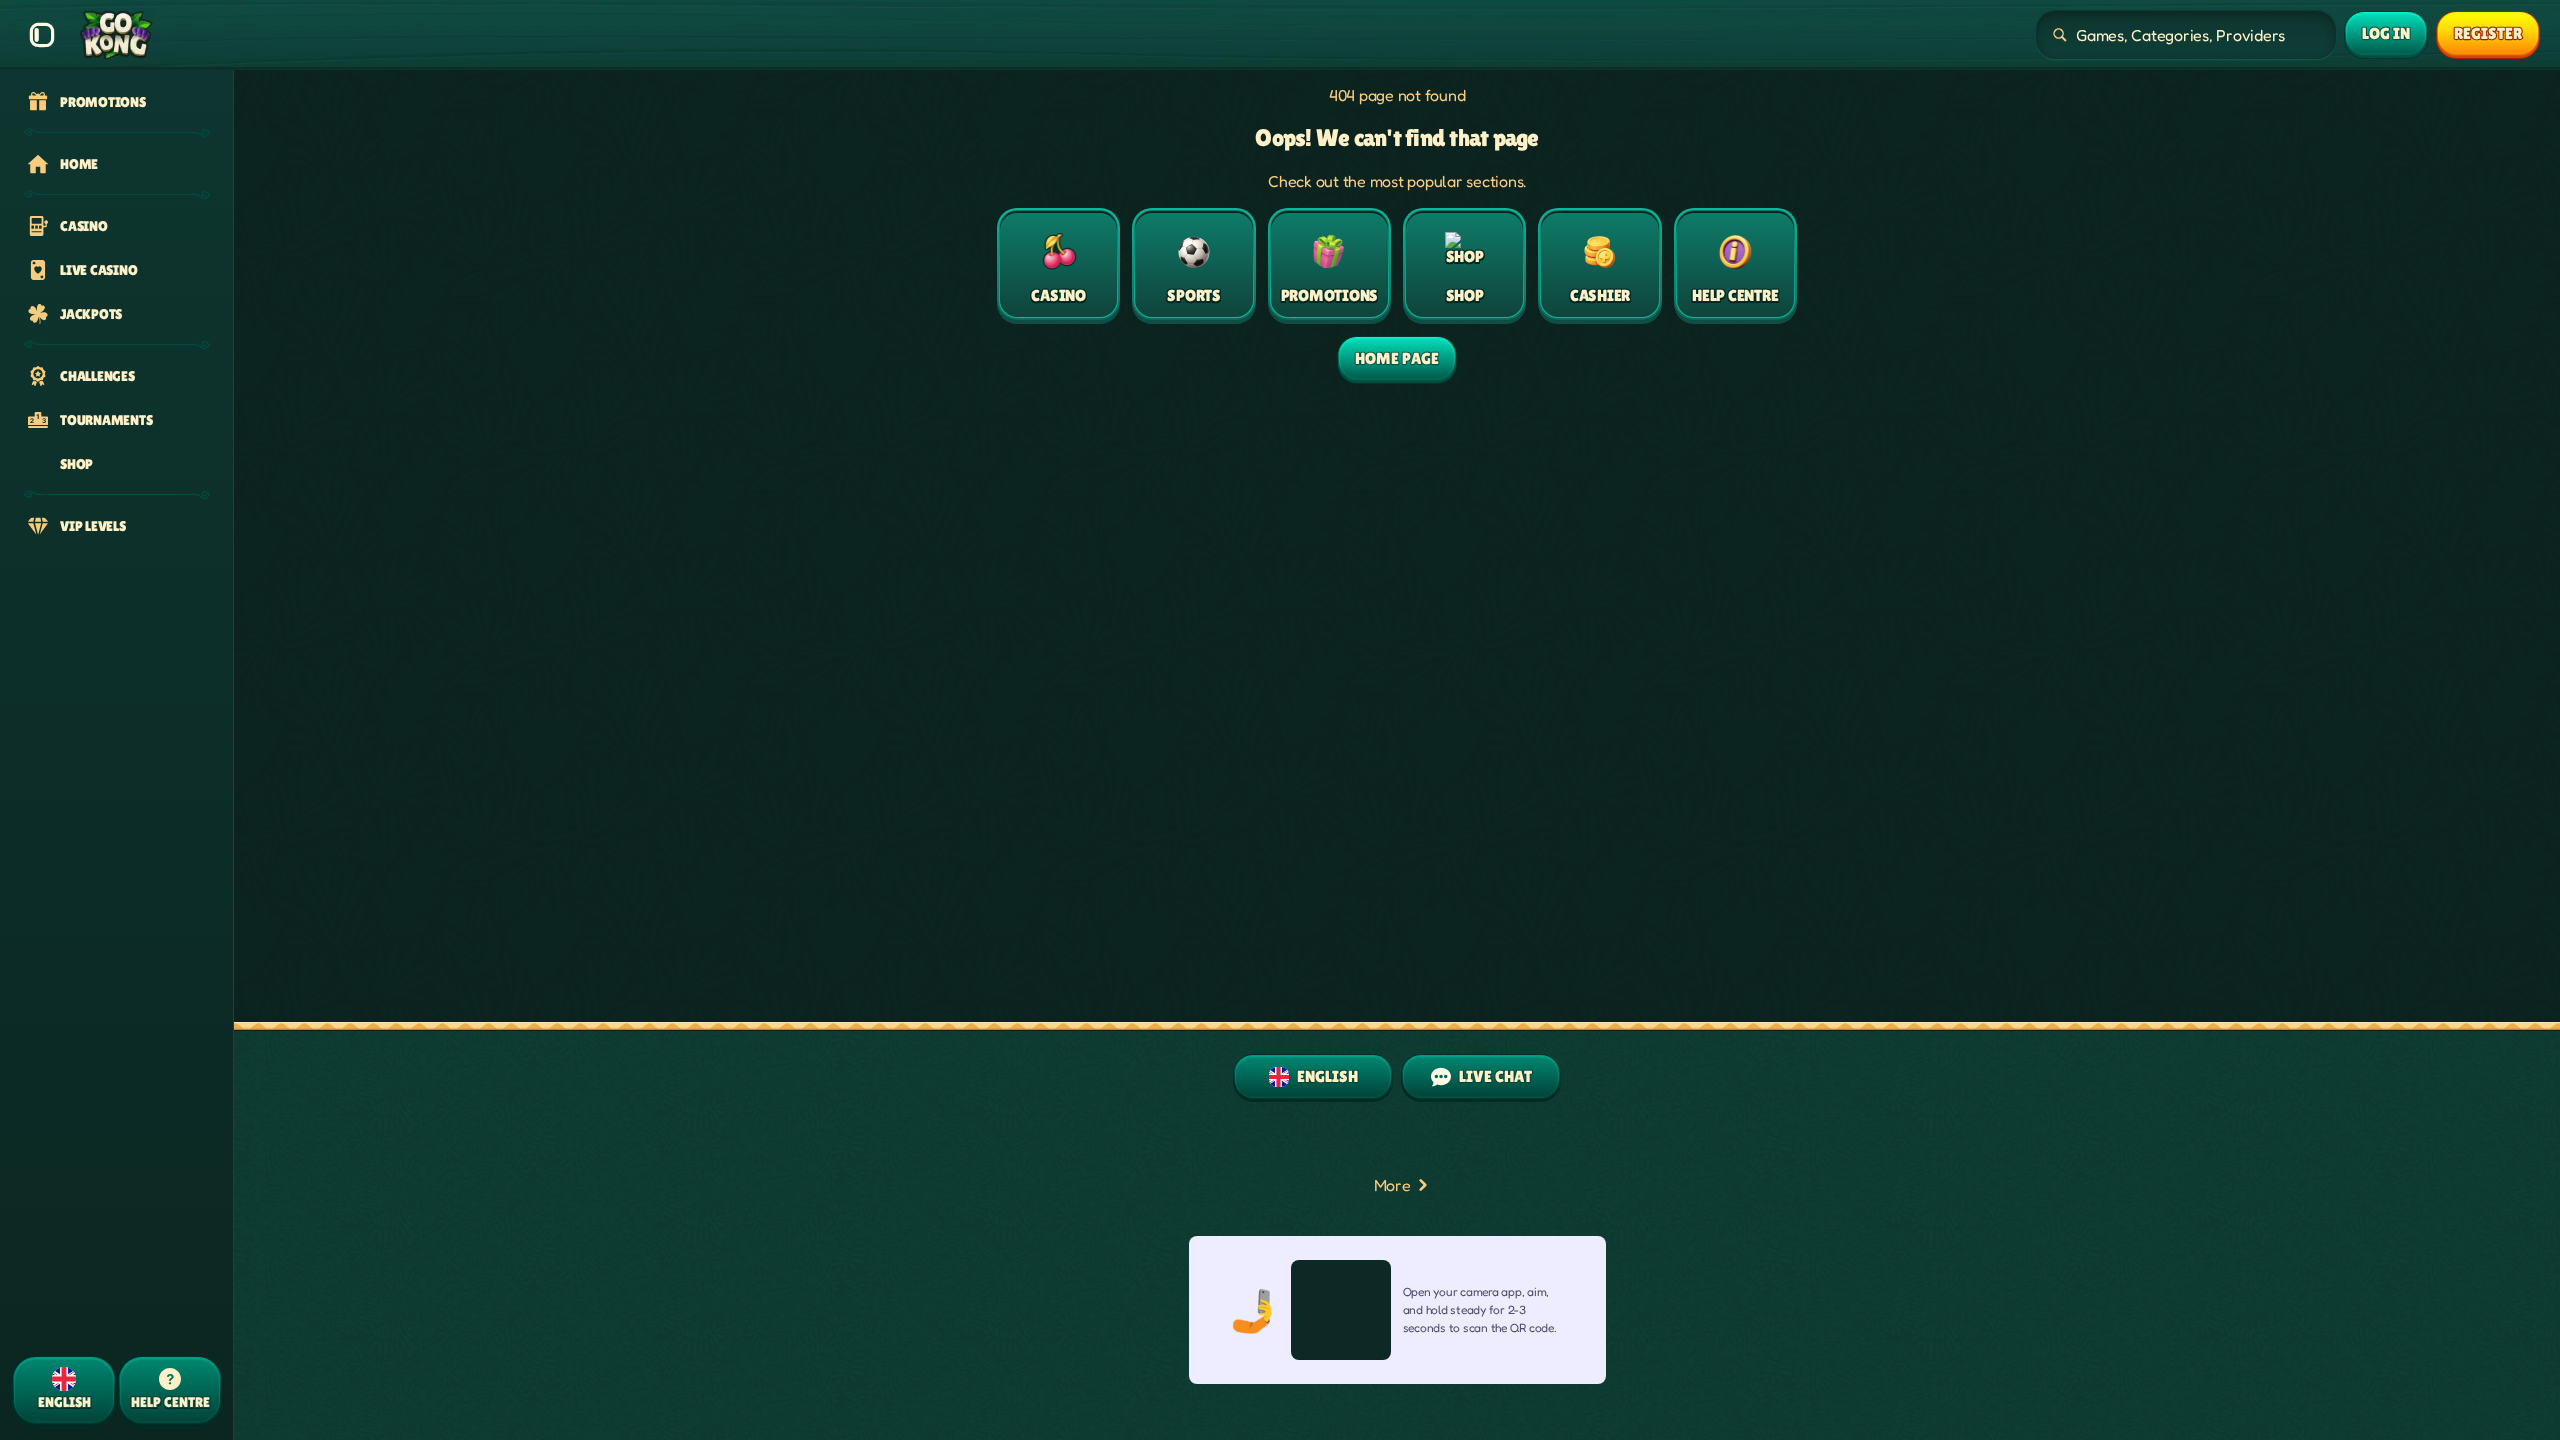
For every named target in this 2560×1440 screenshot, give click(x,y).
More (1392, 1185)
